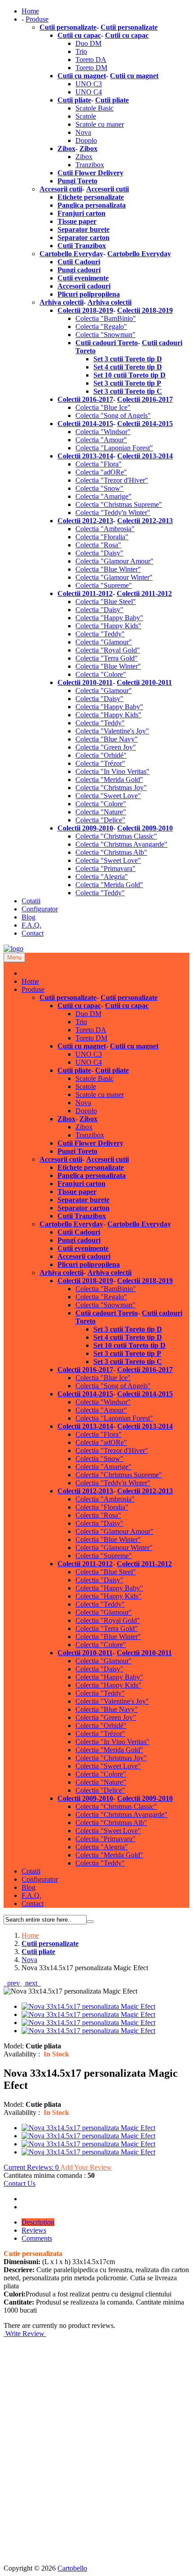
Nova (83, 132)
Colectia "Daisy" (99, 553)
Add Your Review (86, 2167)
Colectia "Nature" (101, 812)
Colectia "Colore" (101, 674)
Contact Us (20, 2183)
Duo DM (88, 43)
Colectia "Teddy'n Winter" (113, 513)
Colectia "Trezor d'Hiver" (112, 480)
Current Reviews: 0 (32, 2167)
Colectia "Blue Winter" (108, 569)
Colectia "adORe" (101, 472)
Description (38, 2222)
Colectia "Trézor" (100, 763)
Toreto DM (91, 68)
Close (30, 973)
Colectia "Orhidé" (101, 755)
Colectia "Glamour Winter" (114, 577)
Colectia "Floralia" (102, 537)
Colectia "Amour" (101, 440)
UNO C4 (89, 92)
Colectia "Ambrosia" (105, 529)
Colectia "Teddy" (100, 634)
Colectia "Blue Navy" (107, 739)
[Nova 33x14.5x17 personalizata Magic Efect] (88, 2006)
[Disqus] (96, 2450)
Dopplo (86, 140)
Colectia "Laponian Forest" (114, 448)
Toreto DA (91, 60)
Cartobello (72, 2568)
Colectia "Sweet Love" (108, 796)
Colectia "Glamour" (104, 642)
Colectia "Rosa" (98, 545)
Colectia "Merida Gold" (109, 779)
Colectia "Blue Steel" (106, 602)
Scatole (86, 116)
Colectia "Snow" (99, 488)
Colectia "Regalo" (101, 326)
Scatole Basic (94, 108)
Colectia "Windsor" (103, 432)
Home (30, 1935)
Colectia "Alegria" (102, 877)
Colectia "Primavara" (105, 868)
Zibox (84, 157)
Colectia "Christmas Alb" (111, 852)
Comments (37, 2238)
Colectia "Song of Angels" (113, 415)
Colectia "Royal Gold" (108, 650)
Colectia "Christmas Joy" (111, 788)
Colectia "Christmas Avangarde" (121, 844)
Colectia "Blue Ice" (103, 407)
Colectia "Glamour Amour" (114, 561)
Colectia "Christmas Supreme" (119, 504)
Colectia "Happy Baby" (109, 618)
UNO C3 (89, 84)
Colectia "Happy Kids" (108, 626)
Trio (81, 51)
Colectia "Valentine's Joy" (112, 731)
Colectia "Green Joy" (106, 747)
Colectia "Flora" (99, 464)
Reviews (34, 2230)
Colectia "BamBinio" (106, 318)
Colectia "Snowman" (105, 335)
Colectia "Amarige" (103, 496)
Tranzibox (90, 165)
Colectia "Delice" (100, 820)
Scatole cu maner (100, 124)
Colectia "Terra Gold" (107, 658)
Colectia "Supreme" (104, 585)
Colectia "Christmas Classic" (116, 836)
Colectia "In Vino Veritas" (112, 771)
